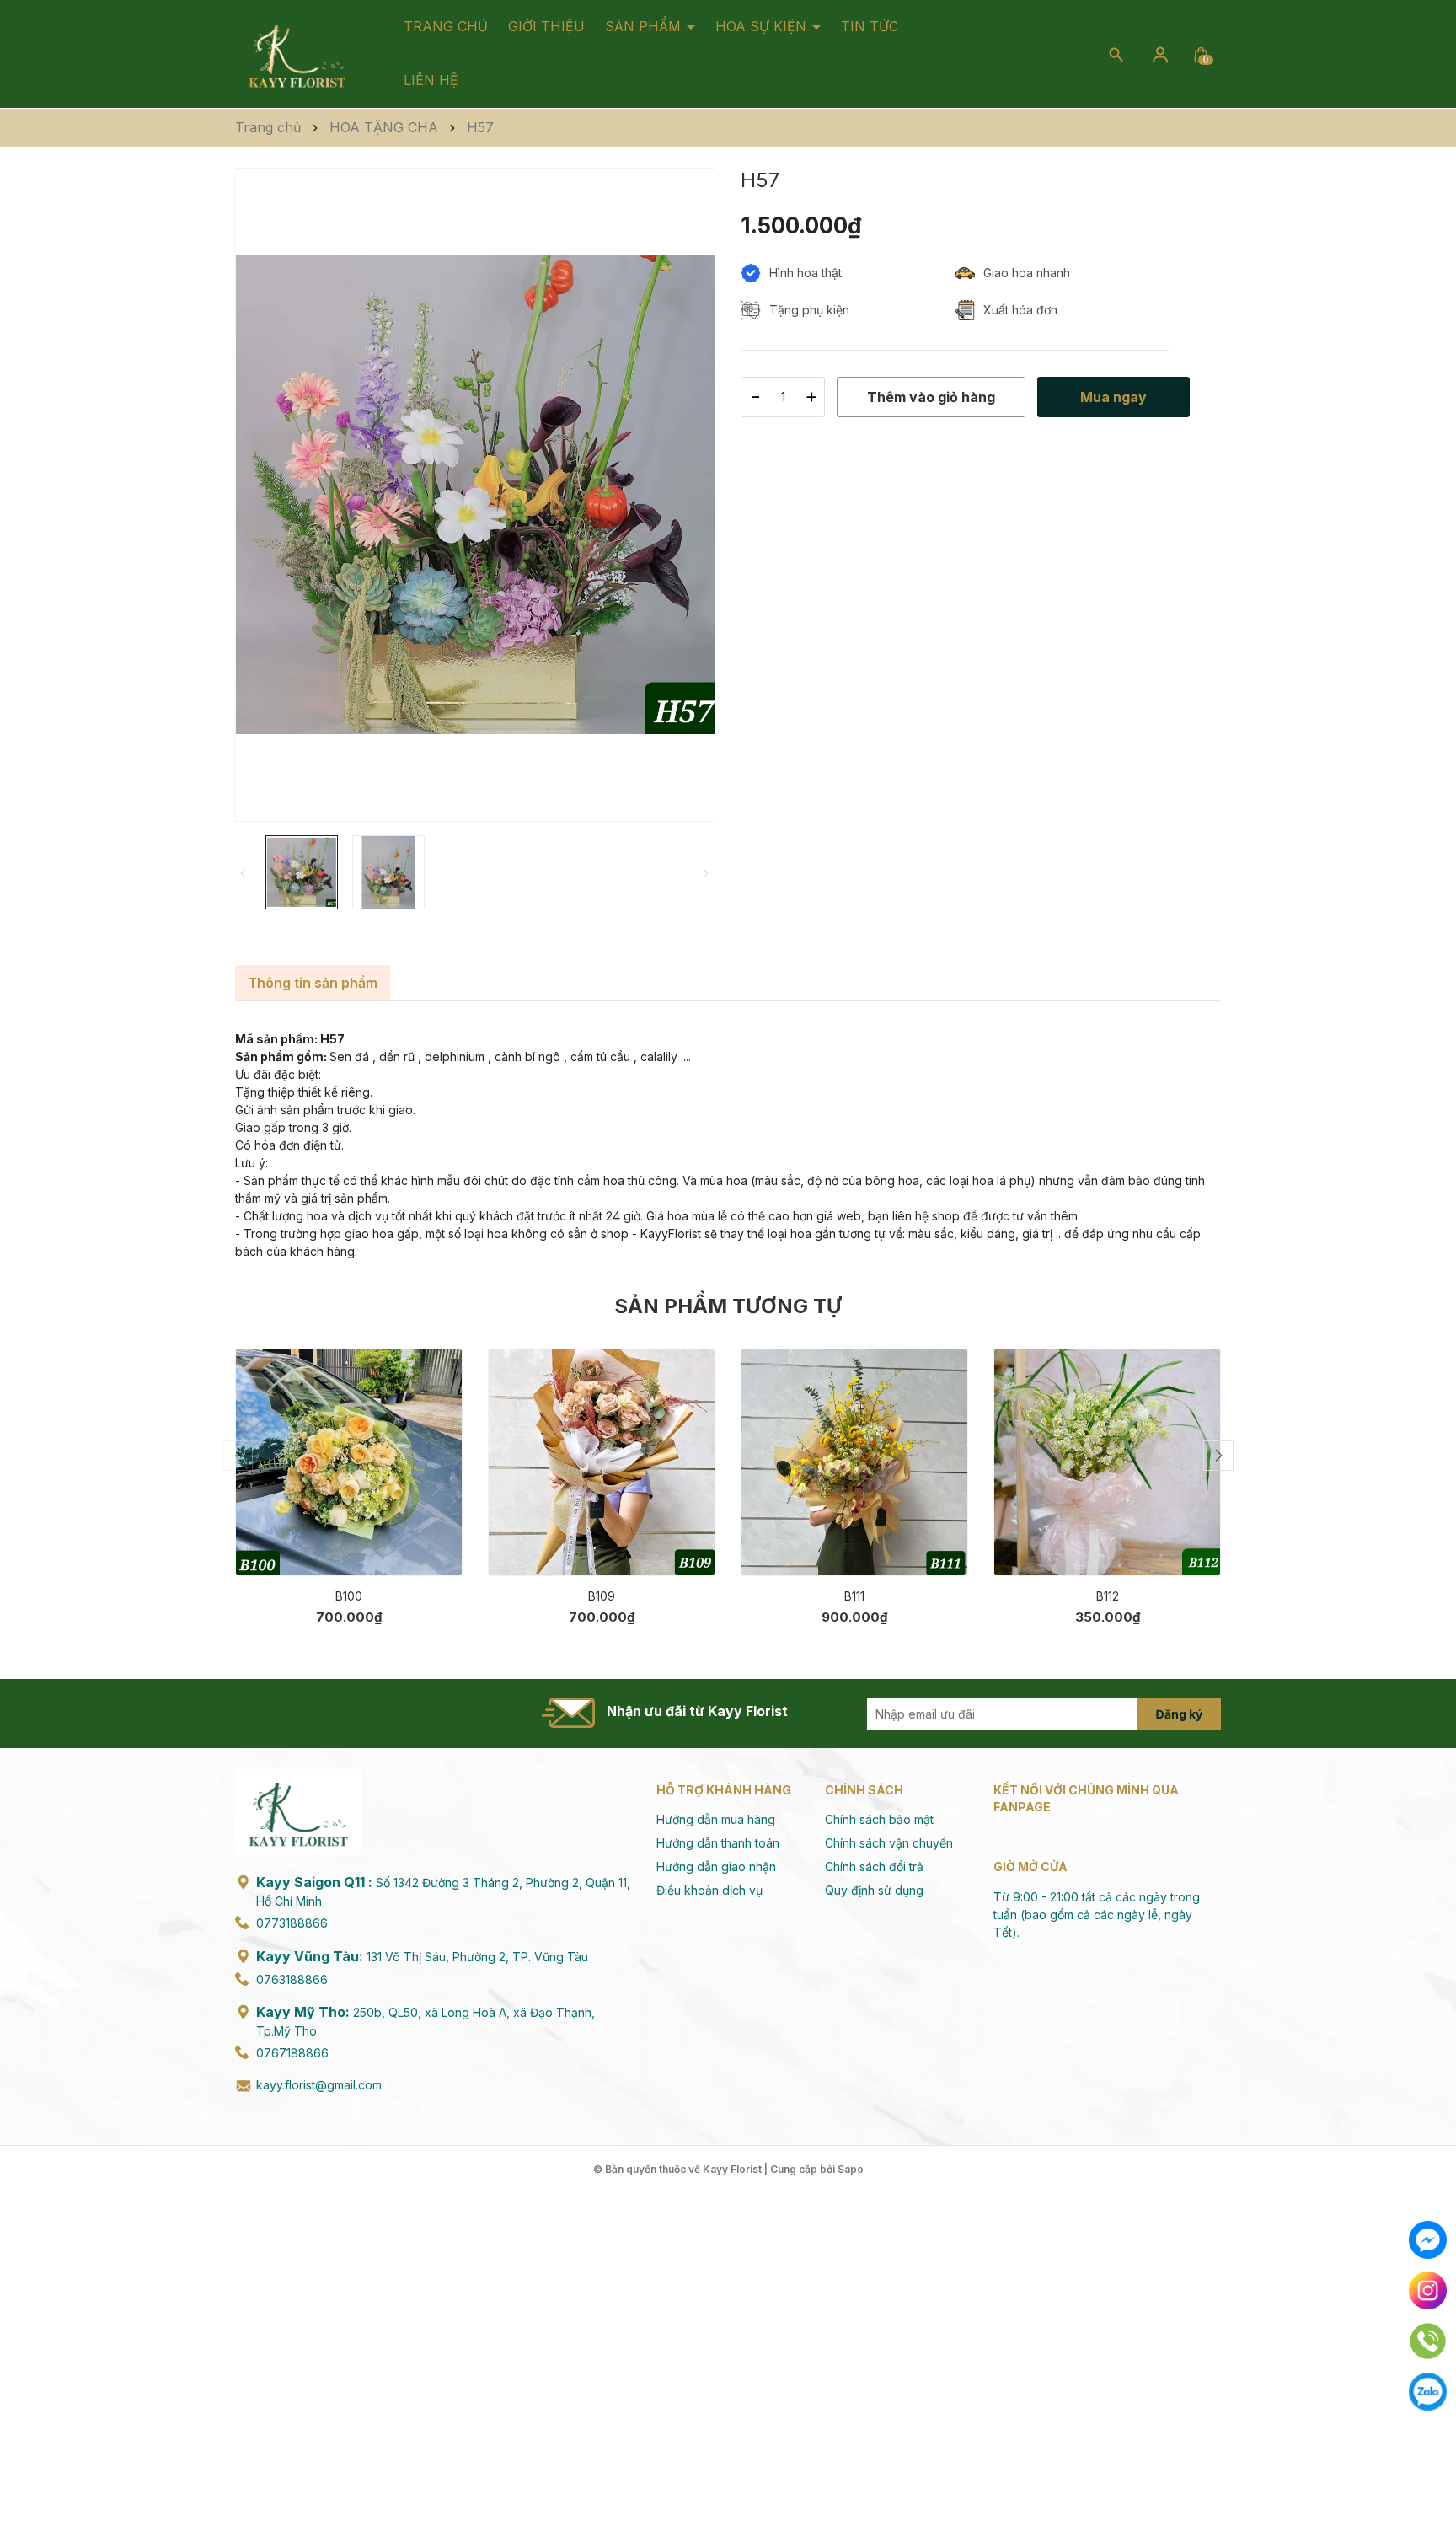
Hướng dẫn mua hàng (716, 1819)
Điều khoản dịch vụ (709, 1890)
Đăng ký (1179, 1714)
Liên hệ (431, 80)
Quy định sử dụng (874, 1890)
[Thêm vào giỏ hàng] (438, 1550)
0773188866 (292, 1923)
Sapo (851, 2169)
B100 (349, 1596)
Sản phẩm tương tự (728, 1306)
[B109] (602, 1462)
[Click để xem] (475, 495)
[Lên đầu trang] (1429, 2468)
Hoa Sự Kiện (763, 26)
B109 (602, 1596)
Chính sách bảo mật (879, 1819)
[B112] (1107, 1462)
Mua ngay (324, 1550)
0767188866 (292, 2053)
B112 (1108, 1596)
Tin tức (870, 26)
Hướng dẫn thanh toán (718, 1843)
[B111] (854, 1462)
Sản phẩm (645, 26)
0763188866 (292, 1979)
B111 (854, 1596)
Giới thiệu (546, 26)
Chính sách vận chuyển (889, 1843)
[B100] (349, 1462)
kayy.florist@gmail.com (319, 2085)
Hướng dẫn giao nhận (716, 1867)
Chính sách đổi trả (874, 1867)
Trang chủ (446, 26)
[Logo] (297, 53)
